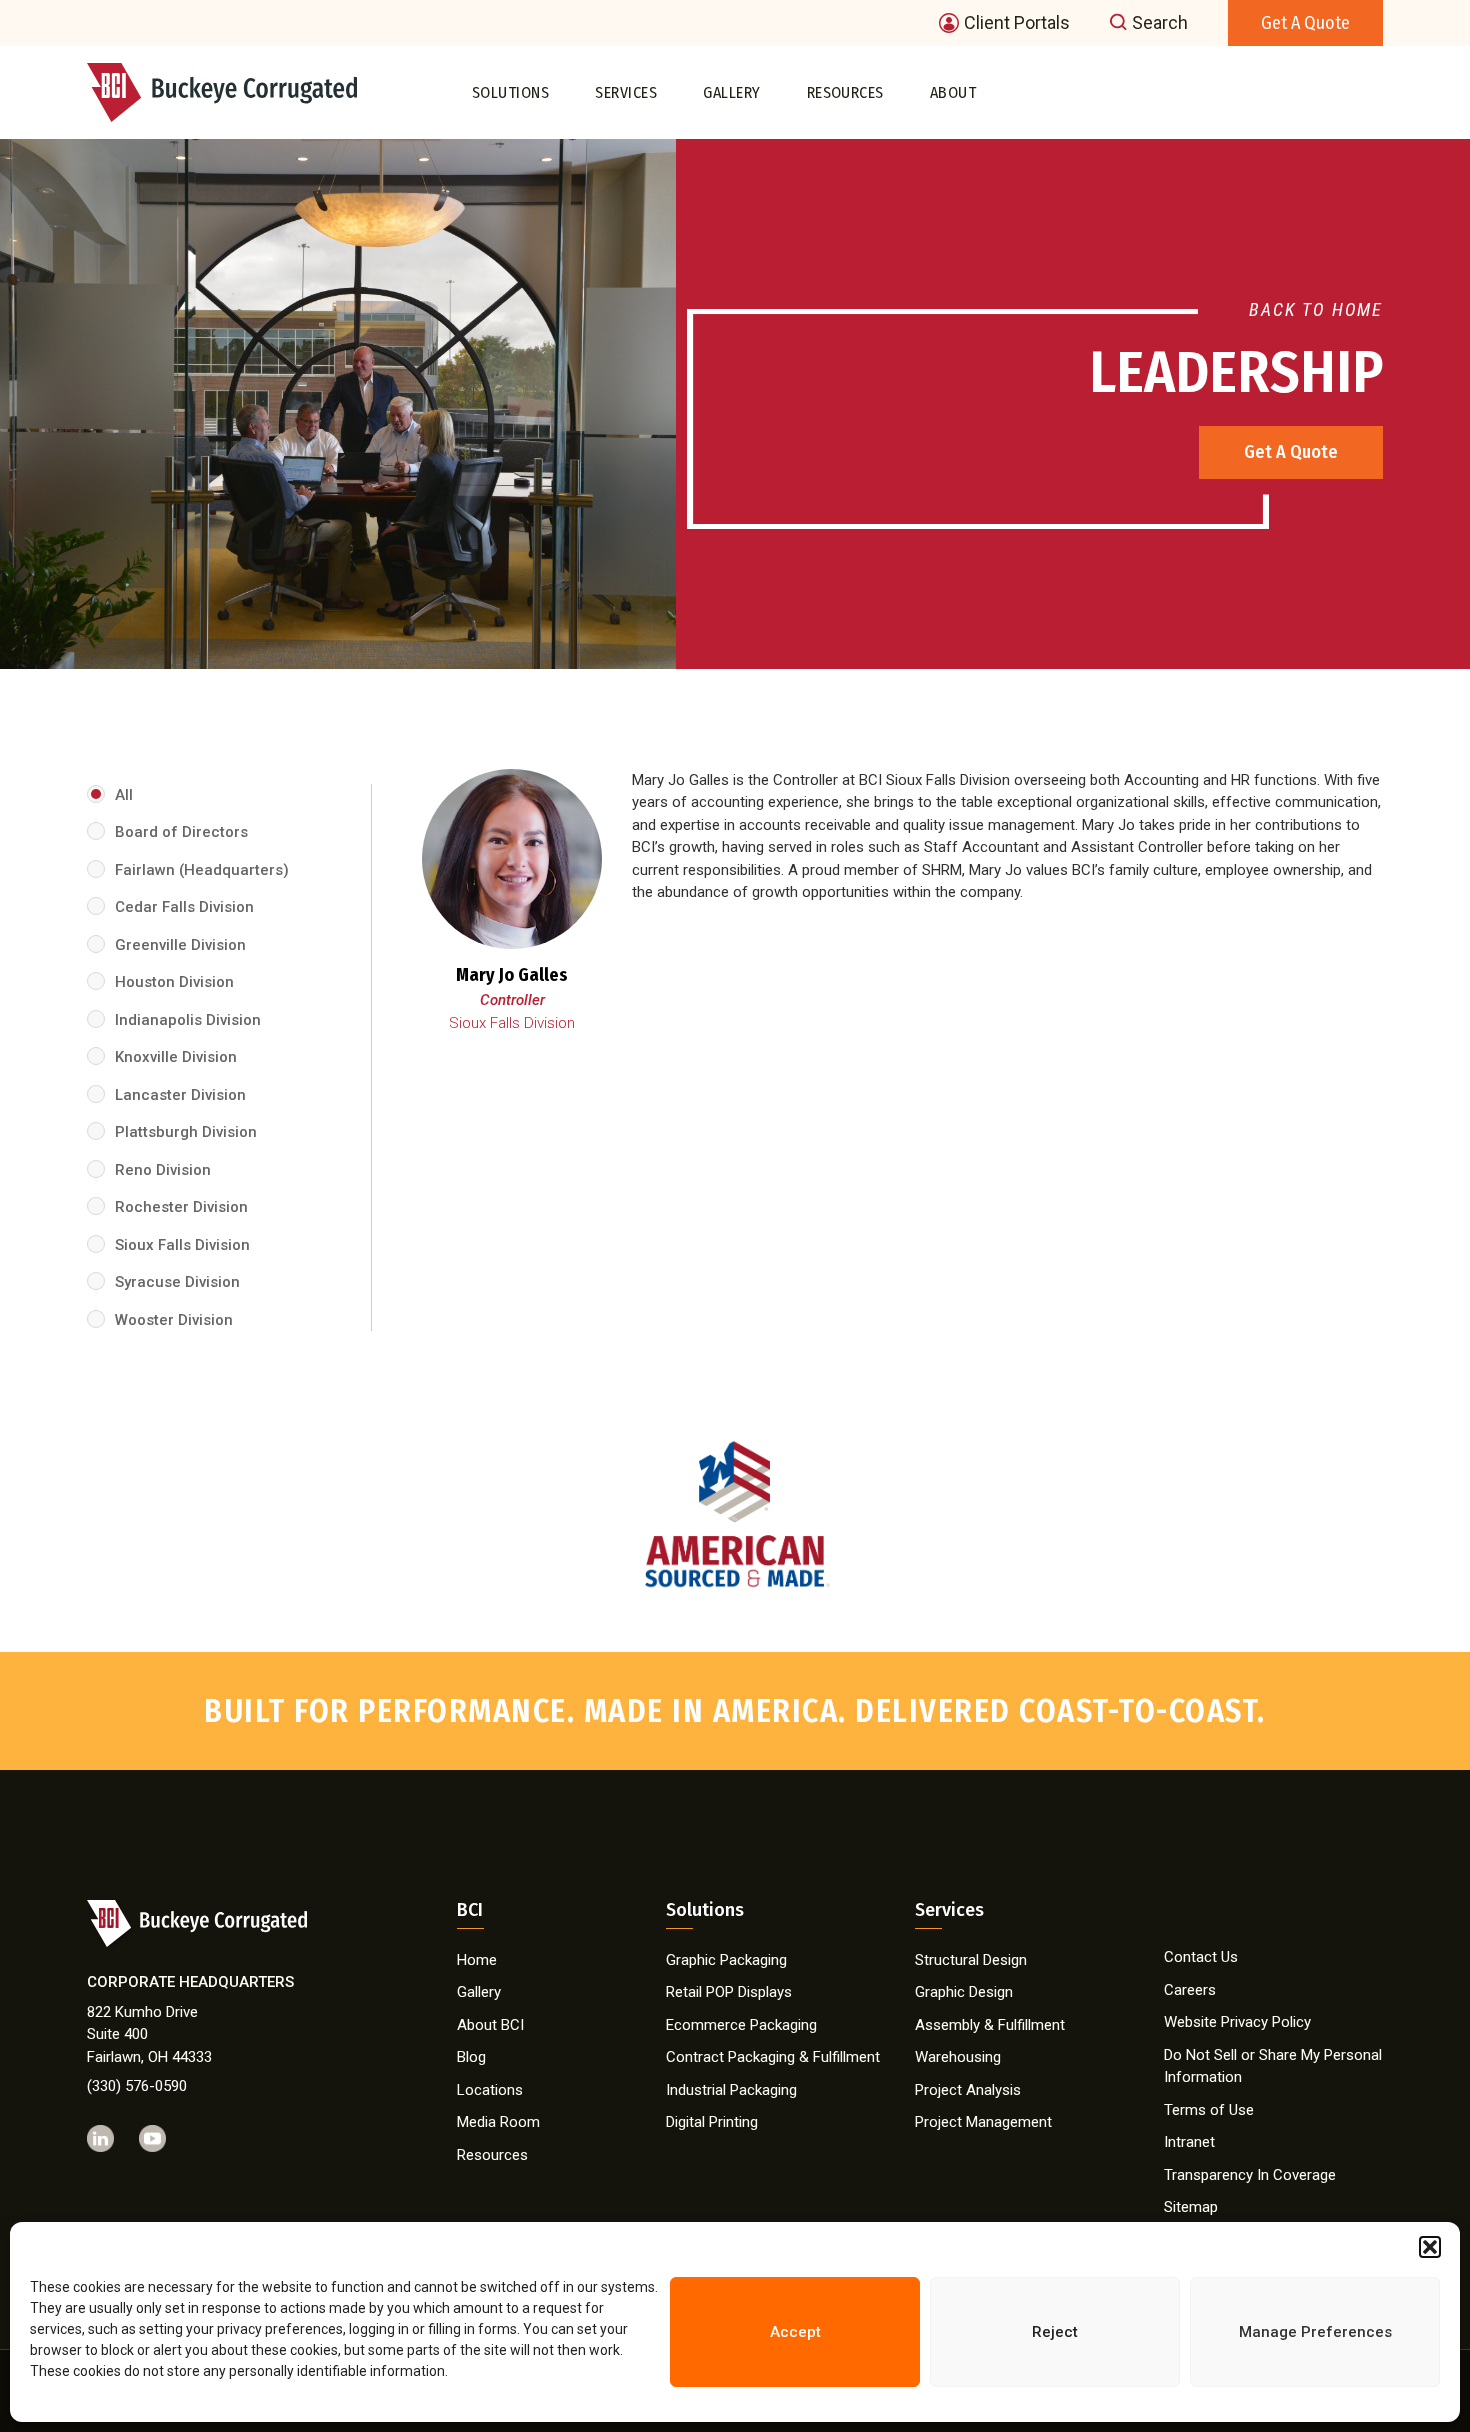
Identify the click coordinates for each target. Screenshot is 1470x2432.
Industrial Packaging (731, 2090)
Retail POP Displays (729, 1992)
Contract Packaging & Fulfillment (773, 2057)
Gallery (731, 91)
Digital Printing (712, 2122)
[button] (1430, 2247)
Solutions (510, 91)
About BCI (490, 2025)
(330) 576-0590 (137, 2086)
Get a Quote (1305, 23)
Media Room (498, 2122)
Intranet (1189, 2142)
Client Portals (1017, 23)
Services (626, 91)
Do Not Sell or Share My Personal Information (1273, 2066)
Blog (471, 2057)
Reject (1055, 2332)
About (953, 91)
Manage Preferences (1315, 2332)
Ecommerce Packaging (741, 2025)
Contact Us (1201, 1957)
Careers (1190, 1990)
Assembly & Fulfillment (990, 2025)
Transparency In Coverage (1250, 2175)
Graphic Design (964, 1992)
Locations (490, 2090)
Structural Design (971, 1960)
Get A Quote (1291, 452)
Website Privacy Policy (1237, 2022)
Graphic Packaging (726, 1960)
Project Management (983, 2122)
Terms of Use (1209, 2110)
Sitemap (1191, 2207)
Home (477, 1960)
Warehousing (958, 2057)
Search (1160, 23)
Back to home (1316, 309)
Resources (845, 91)
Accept (795, 2332)
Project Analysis (968, 2090)
